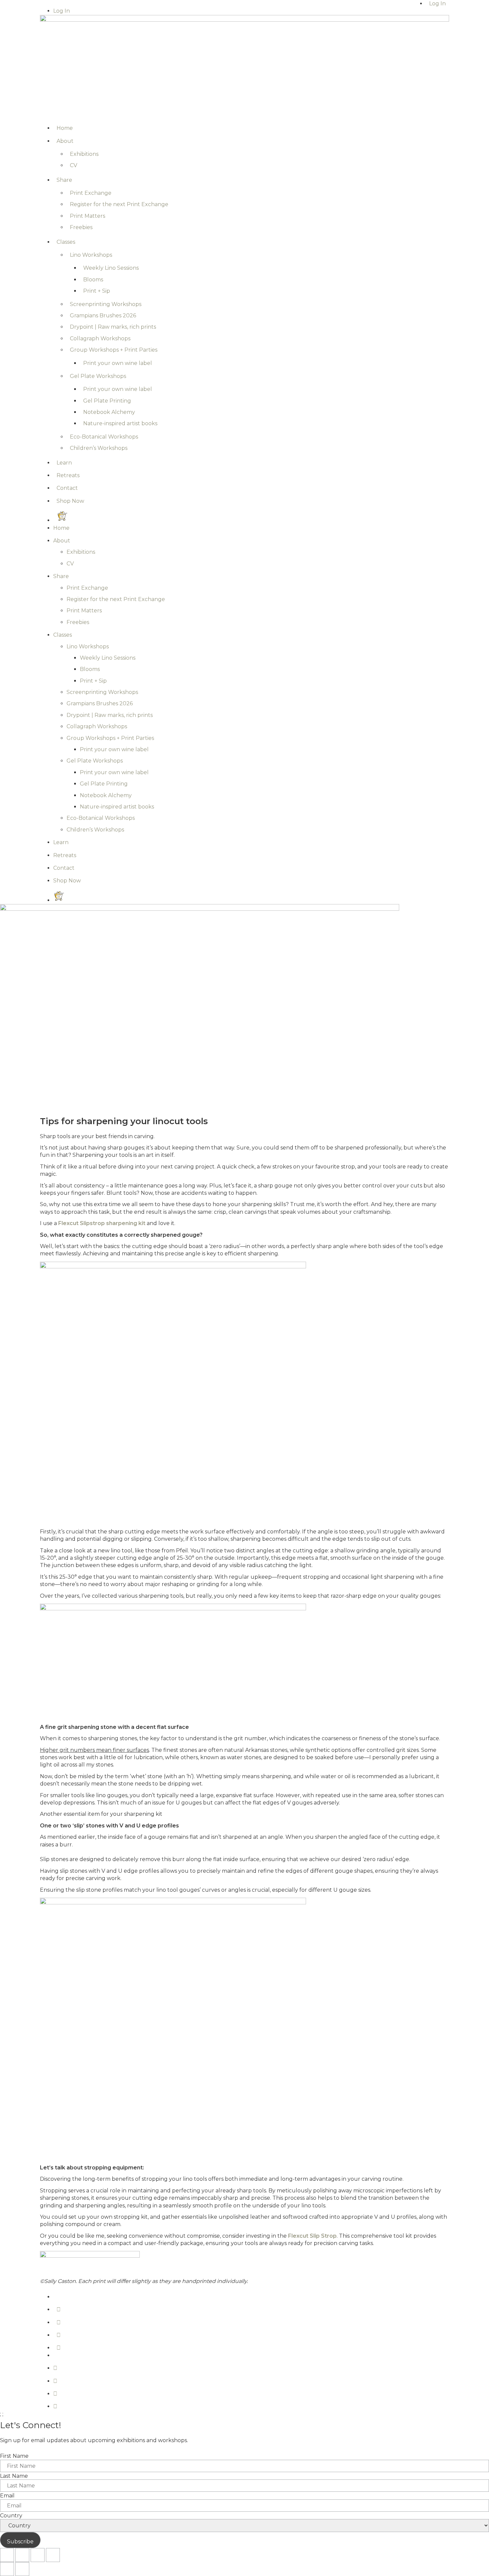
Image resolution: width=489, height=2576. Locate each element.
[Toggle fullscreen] (22, 2555)
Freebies (81, 227)
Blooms (93, 280)
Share (64, 180)
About (65, 141)
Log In (62, 11)
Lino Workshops (91, 255)
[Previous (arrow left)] (7, 2569)
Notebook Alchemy (109, 412)
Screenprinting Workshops (106, 304)
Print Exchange (91, 193)
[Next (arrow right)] (22, 2569)
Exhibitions (84, 154)
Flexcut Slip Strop (312, 2236)
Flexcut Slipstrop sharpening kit (102, 1223)
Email (7, 2496)
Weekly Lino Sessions (111, 268)
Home (65, 128)
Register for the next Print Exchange (119, 204)
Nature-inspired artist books (120, 423)
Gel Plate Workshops (98, 376)
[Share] (38, 2555)
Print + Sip (97, 291)
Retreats (68, 475)
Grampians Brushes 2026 (103, 316)
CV (74, 165)
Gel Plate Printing (107, 401)
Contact (67, 488)
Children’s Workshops (99, 448)
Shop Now (70, 501)
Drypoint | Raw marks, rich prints (113, 327)
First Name (14, 2456)
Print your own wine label (118, 363)
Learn (64, 463)
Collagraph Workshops (100, 338)
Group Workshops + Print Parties (114, 350)
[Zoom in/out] (7, 2555)
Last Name (14, 2476)
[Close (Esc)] (53, 2555)
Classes (66, 242)
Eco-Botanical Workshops (104, 437)
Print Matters (87, 216)
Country (11, 2516)
